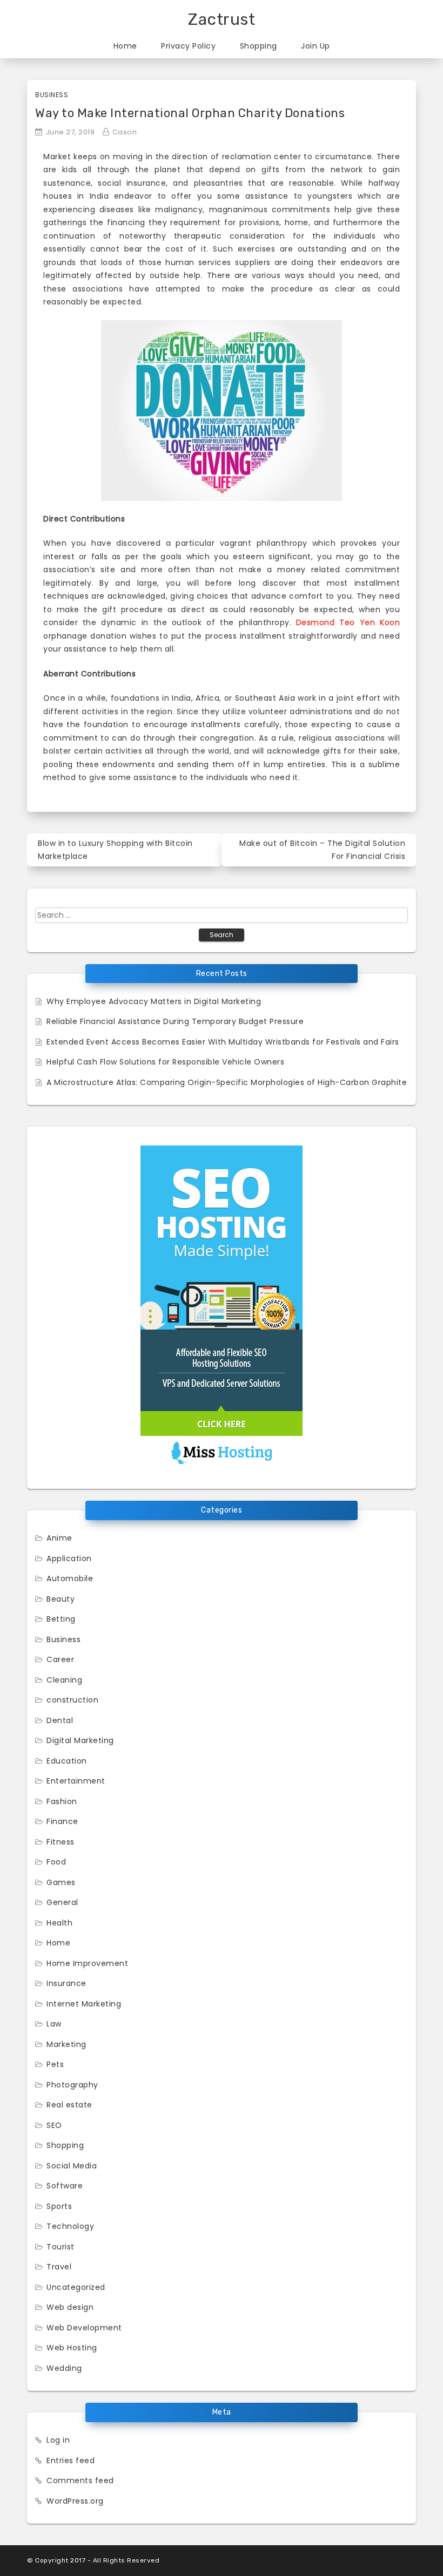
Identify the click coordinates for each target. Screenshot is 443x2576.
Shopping (259, 46)
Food (56, 1862)
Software (65, 2186)
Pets (55, 2064)
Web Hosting (72, 2348)
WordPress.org (75, 2501)
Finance (62, 1821)
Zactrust (222, 19)
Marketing (66, 2044)
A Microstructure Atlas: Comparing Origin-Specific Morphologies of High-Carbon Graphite (227, 1082)
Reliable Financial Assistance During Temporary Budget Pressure (175, 1021)
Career (60, 1659)
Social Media (72, 2166)
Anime (59, 1538)
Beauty (61, 1599)
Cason (125, 132)
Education (67, 1761)
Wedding (64, 2368)
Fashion (62, 1801)
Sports (59, 2206)
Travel (59, 2267)
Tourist (61, 2247)
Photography (72, 2085)
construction (72, 1700)
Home (125, 46)
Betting (61, 1619)
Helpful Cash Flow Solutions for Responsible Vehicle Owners (165, 1062)
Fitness (61, 1842)
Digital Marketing (80, 1740)
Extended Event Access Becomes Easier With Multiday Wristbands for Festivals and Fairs (223, 1042)
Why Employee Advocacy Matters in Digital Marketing (154, 1001)
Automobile (70, 1578)
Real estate (69, 2105)
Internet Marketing (84, 2004)
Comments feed (80, 2480)
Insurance (66, 1983)
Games (61, 1882)
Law (54, 2024)
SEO (54, 2125)
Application (69, 1558)
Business (52, 95)
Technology (70, 2226)
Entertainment (76, 1781)
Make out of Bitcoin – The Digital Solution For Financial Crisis (322, 850)
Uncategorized (76, 2287)
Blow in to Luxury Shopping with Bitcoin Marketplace (115, 850)
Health (59, 1923)
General (62, 1902)
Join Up (316, 46)
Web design (70, 2307)
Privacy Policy (188, 46)
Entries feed (71, 2460)
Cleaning (64, 1680)
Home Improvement (87, 1963)
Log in (58, 2440)
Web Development (84, 2328)
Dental (60, 1720)
